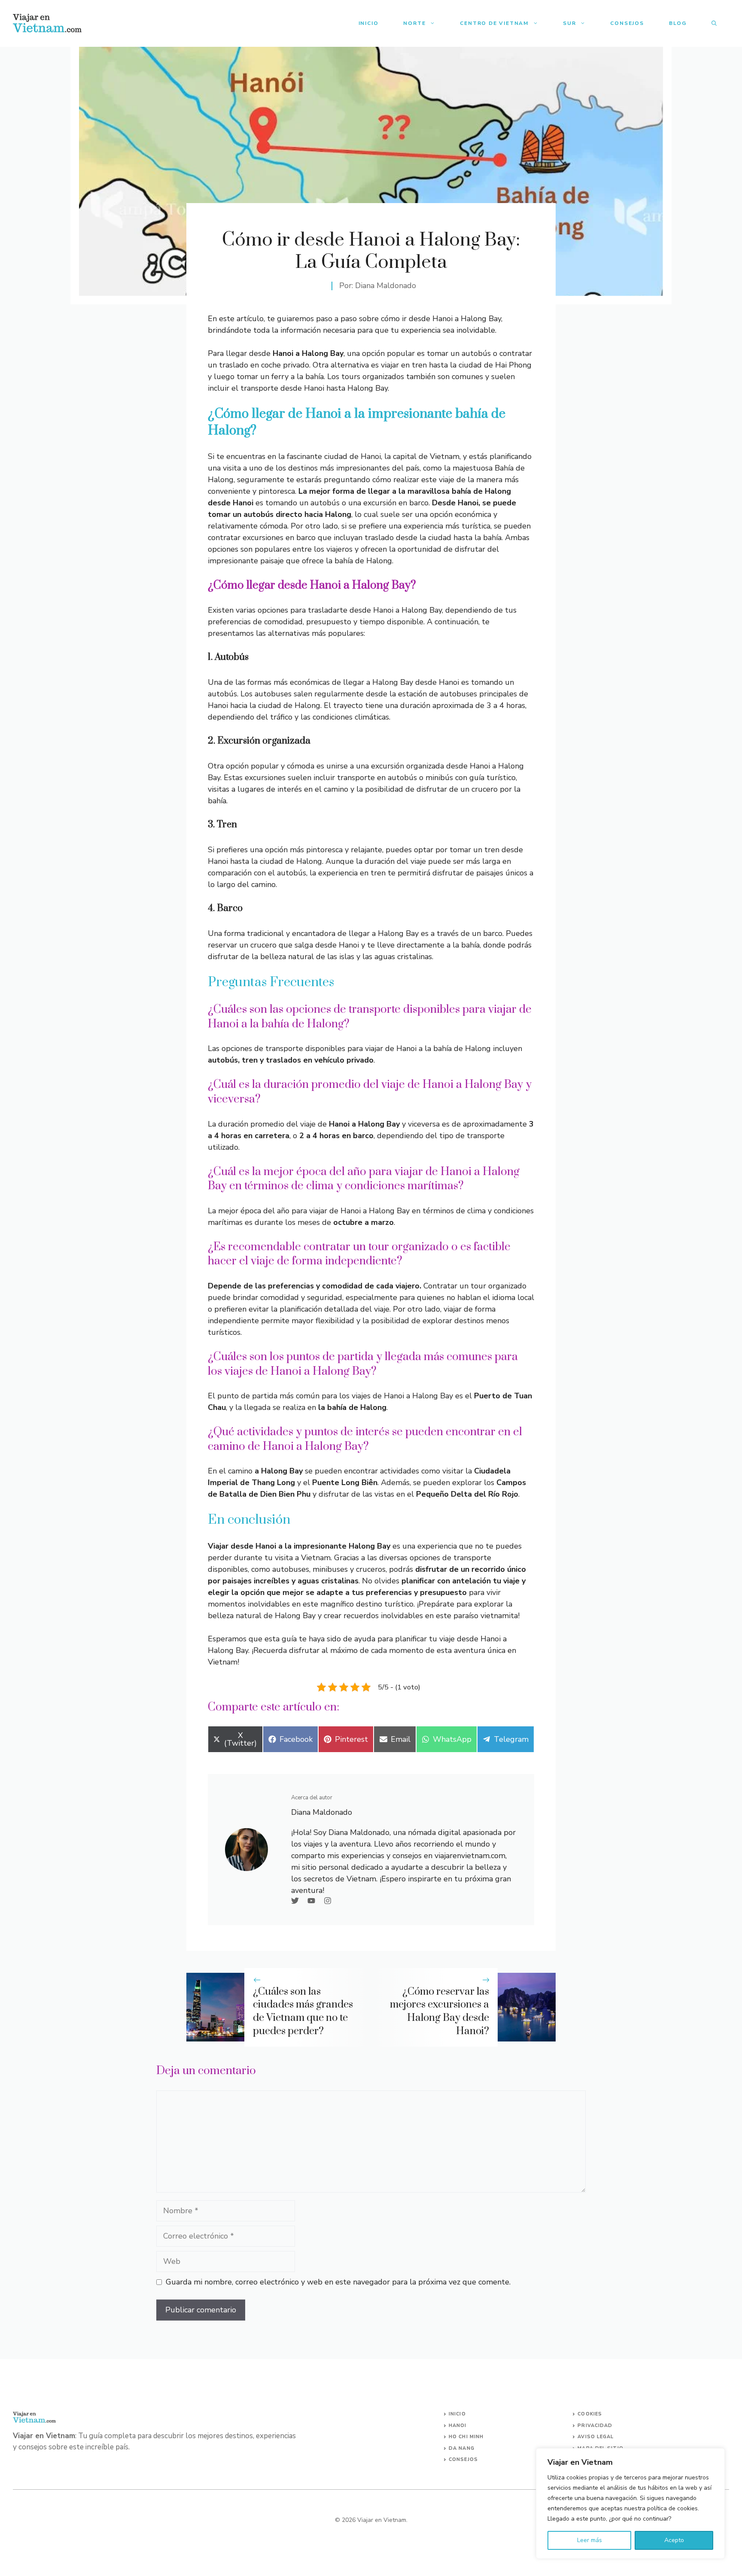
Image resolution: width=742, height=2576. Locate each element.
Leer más (590, 2540)
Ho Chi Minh (466, 2437)
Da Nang (462, 2448)
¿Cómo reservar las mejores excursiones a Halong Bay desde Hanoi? (439, 2011)
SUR (569, 23)
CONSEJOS (463, 2459)
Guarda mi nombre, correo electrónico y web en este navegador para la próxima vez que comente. (338, 2282)
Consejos (627, 23)
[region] (630, 2503)
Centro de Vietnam (494, 23)
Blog (678, 23)
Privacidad (595, 2426)
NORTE (414, 23)
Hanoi (458, 2426)
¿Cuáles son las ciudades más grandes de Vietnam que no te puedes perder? (303, 2011)
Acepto (674, 2540)
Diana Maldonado (386, 286)
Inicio (369, 23)
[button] (714, 23)
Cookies (590, 2414)
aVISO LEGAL (596, 2437)
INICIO (457, 2414)
